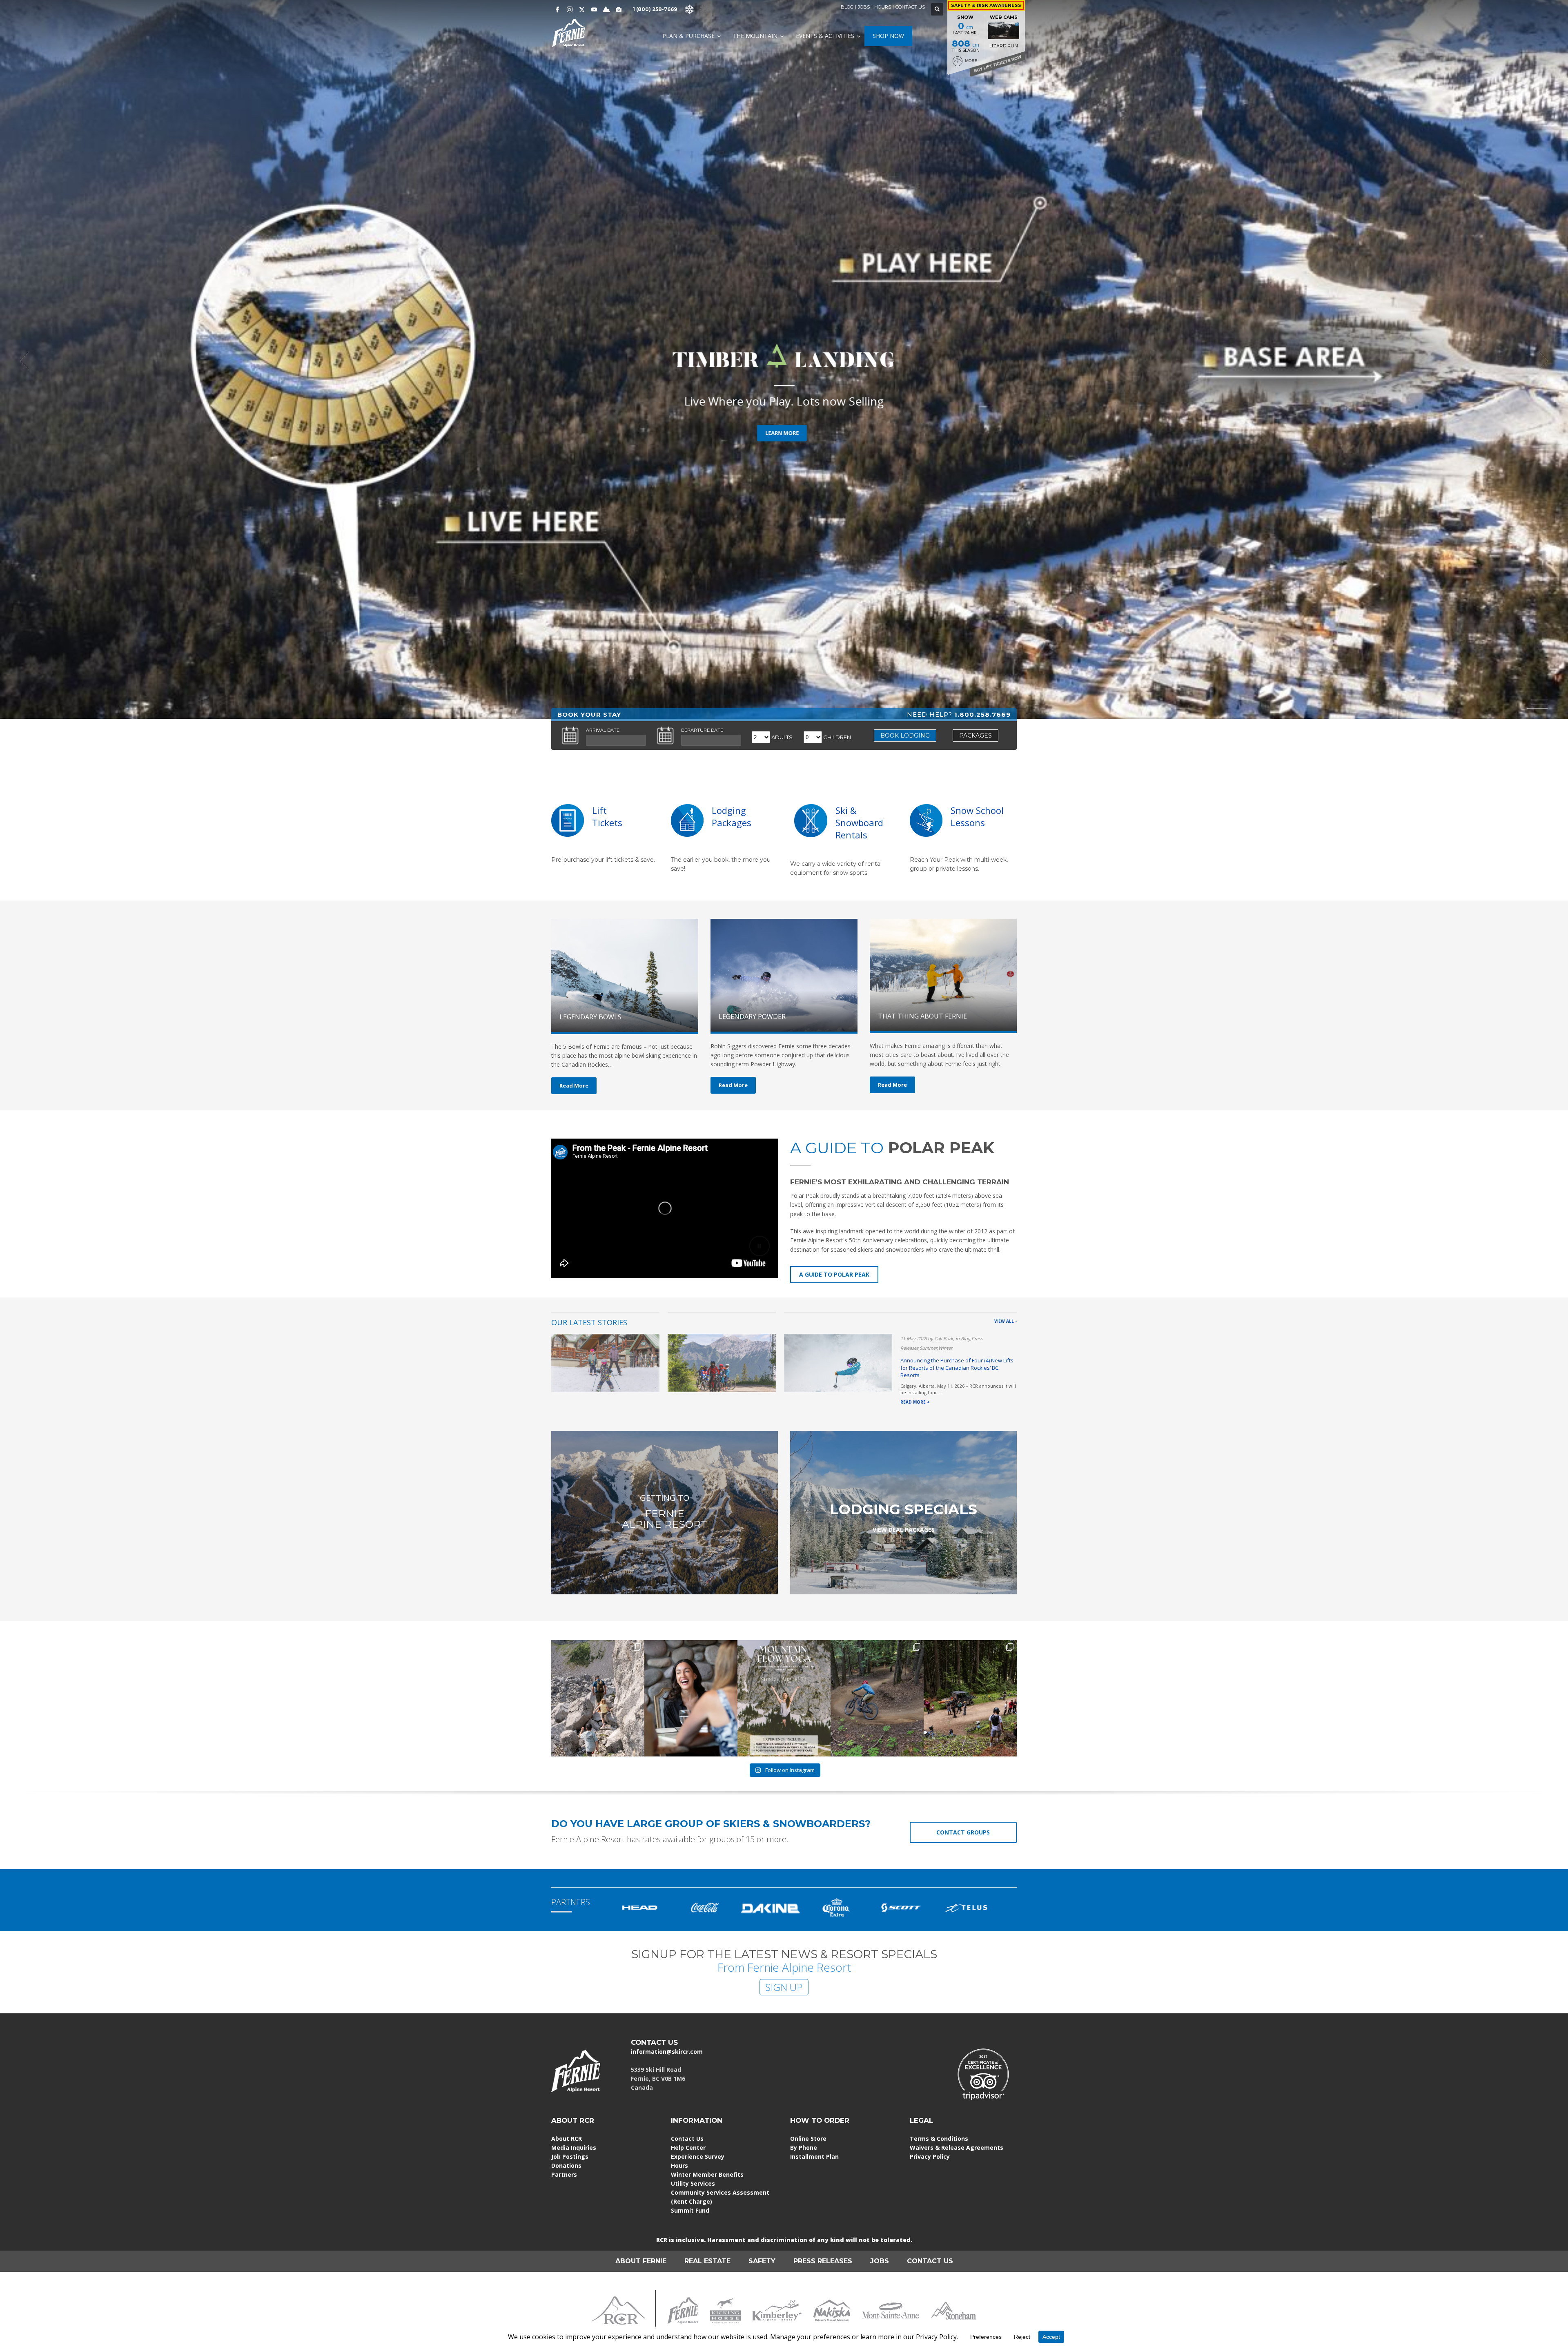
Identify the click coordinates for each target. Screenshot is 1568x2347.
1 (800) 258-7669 (655, 9)
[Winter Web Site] (689, 9)
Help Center (688, 2148)
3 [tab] (1539, 708)
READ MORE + (915, 1402)
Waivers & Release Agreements (957, 2148)
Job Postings (570, 2156)
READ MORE (782, 422)
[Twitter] (582, 9)
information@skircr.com (667, 2052)
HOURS (883, 7)
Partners (564, 2174)
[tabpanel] (784, 361)
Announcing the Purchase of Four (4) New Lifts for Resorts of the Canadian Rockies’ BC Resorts (957, 1368)
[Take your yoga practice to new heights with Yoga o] (784, 1698)
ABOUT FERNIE (641, 2261)
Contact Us (687, 2139)
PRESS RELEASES (823, 2261)
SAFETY (762, 2261)
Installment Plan (814, 2156)
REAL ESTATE (707, 2261)
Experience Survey (698, 2156)
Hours (679, 2165)
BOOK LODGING (905, 736)
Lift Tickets (607, 816)
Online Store (808, 2139)
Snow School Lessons (977, 816)
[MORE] (687, 820)
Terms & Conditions (939, 2139)
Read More (574, 1085)
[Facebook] (557, 9)
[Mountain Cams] (619, 9)
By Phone (804, 2148)
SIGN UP (784, 1987)
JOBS (864, 7)
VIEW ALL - (1006, 1321)
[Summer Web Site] (704, 9)
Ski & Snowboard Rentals (859, 822)
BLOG (847, 7)
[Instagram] (570, 9)
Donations (566, 2165)
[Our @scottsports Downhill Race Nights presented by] (970, 1698)
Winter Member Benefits (707, 2174)
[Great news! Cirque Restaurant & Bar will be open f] (691, 1698)
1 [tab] (1539, 700)
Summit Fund (690, 2210)
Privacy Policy (930, 2156)
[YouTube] (594, 9)
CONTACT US (910, 7)
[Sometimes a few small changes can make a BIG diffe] (877, 1698)
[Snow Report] (606, 9)
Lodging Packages (732, 816)
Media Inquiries (574, 2148)
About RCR (567, 2139)
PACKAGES (976, 736)
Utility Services (693, 2183)
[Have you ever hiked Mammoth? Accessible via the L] (598, 1698)
